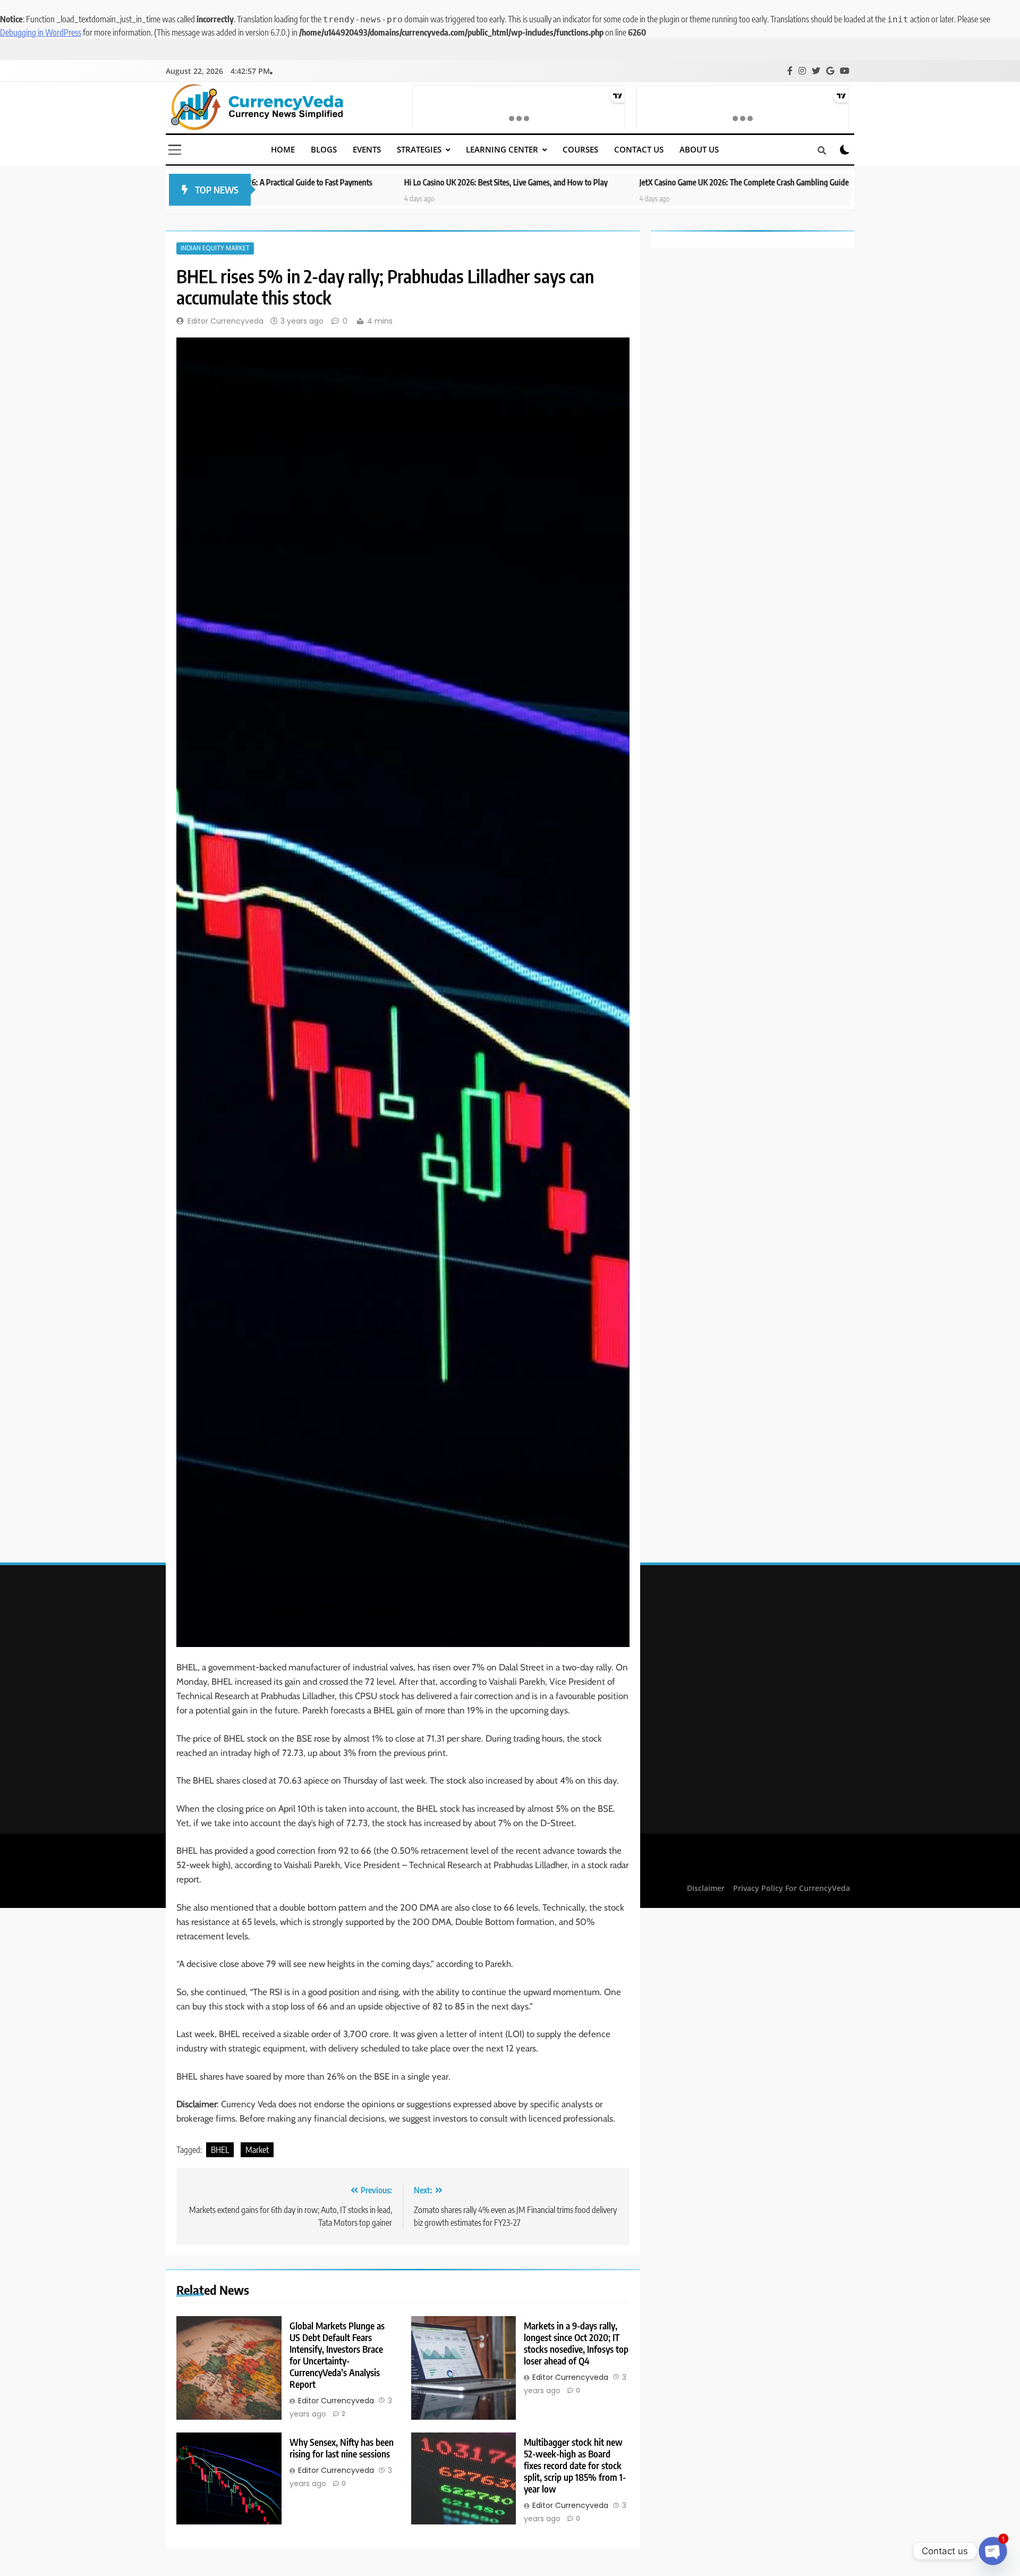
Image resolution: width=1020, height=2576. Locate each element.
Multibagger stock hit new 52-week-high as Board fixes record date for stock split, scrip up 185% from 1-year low (575, 2465)
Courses (580, 149)
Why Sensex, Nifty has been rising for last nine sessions (342, 2448)
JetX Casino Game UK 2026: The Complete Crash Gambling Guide (621, 182)
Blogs (324, 149)
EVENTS (367, 149)
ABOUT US (699, 149)
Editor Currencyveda (226, 321)
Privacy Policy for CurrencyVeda (792, 1888)
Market (257, 2150)
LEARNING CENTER (502, 149)
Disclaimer (706, 1888)
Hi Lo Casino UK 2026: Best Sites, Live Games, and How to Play (383, 182)
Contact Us (639, 149)
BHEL (220, 2150)
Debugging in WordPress (41, 32)
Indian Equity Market (215, 248)
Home (283, 149)
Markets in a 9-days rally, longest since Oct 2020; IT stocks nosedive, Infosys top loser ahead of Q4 (576, 2343)
